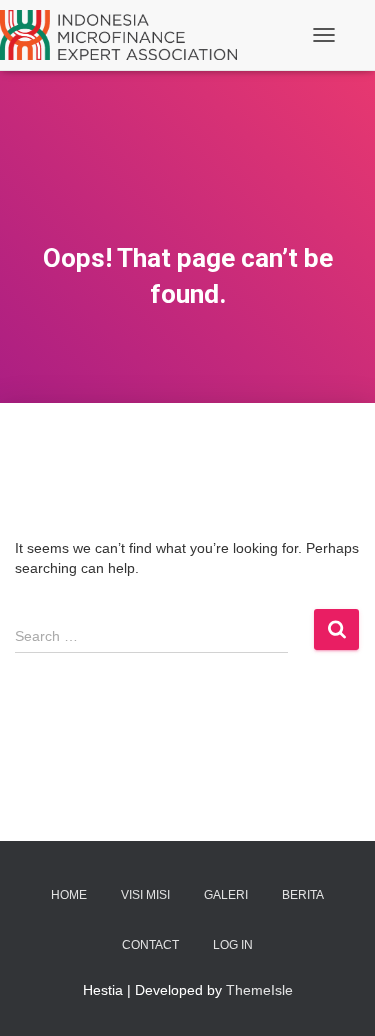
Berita (303, 895)
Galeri (226, 895)
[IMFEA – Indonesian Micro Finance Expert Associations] (126, 35)
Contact (150, 945)
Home (69, 895)
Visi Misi (145, 895)
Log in (233, 945)
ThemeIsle (259, 990)
